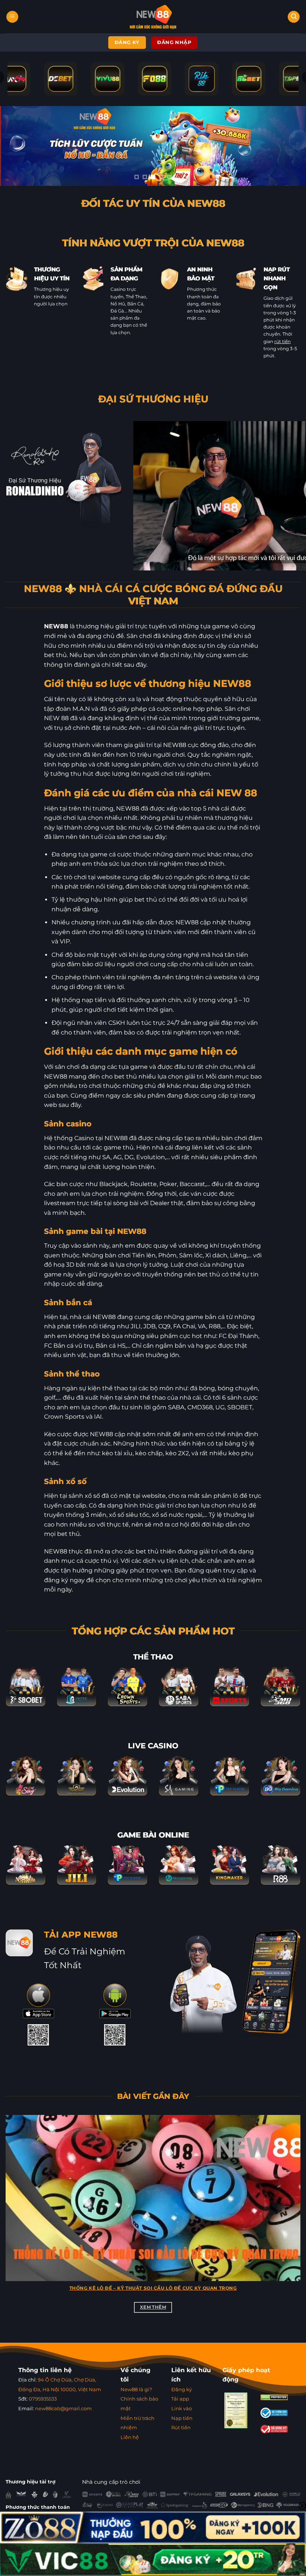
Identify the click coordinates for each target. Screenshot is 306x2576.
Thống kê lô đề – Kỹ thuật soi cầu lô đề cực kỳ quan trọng (153, 2288)
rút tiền (282, 341)
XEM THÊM (153, 2307)
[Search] (294, 17)
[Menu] (12, 17)
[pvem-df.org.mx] (153, 17)
